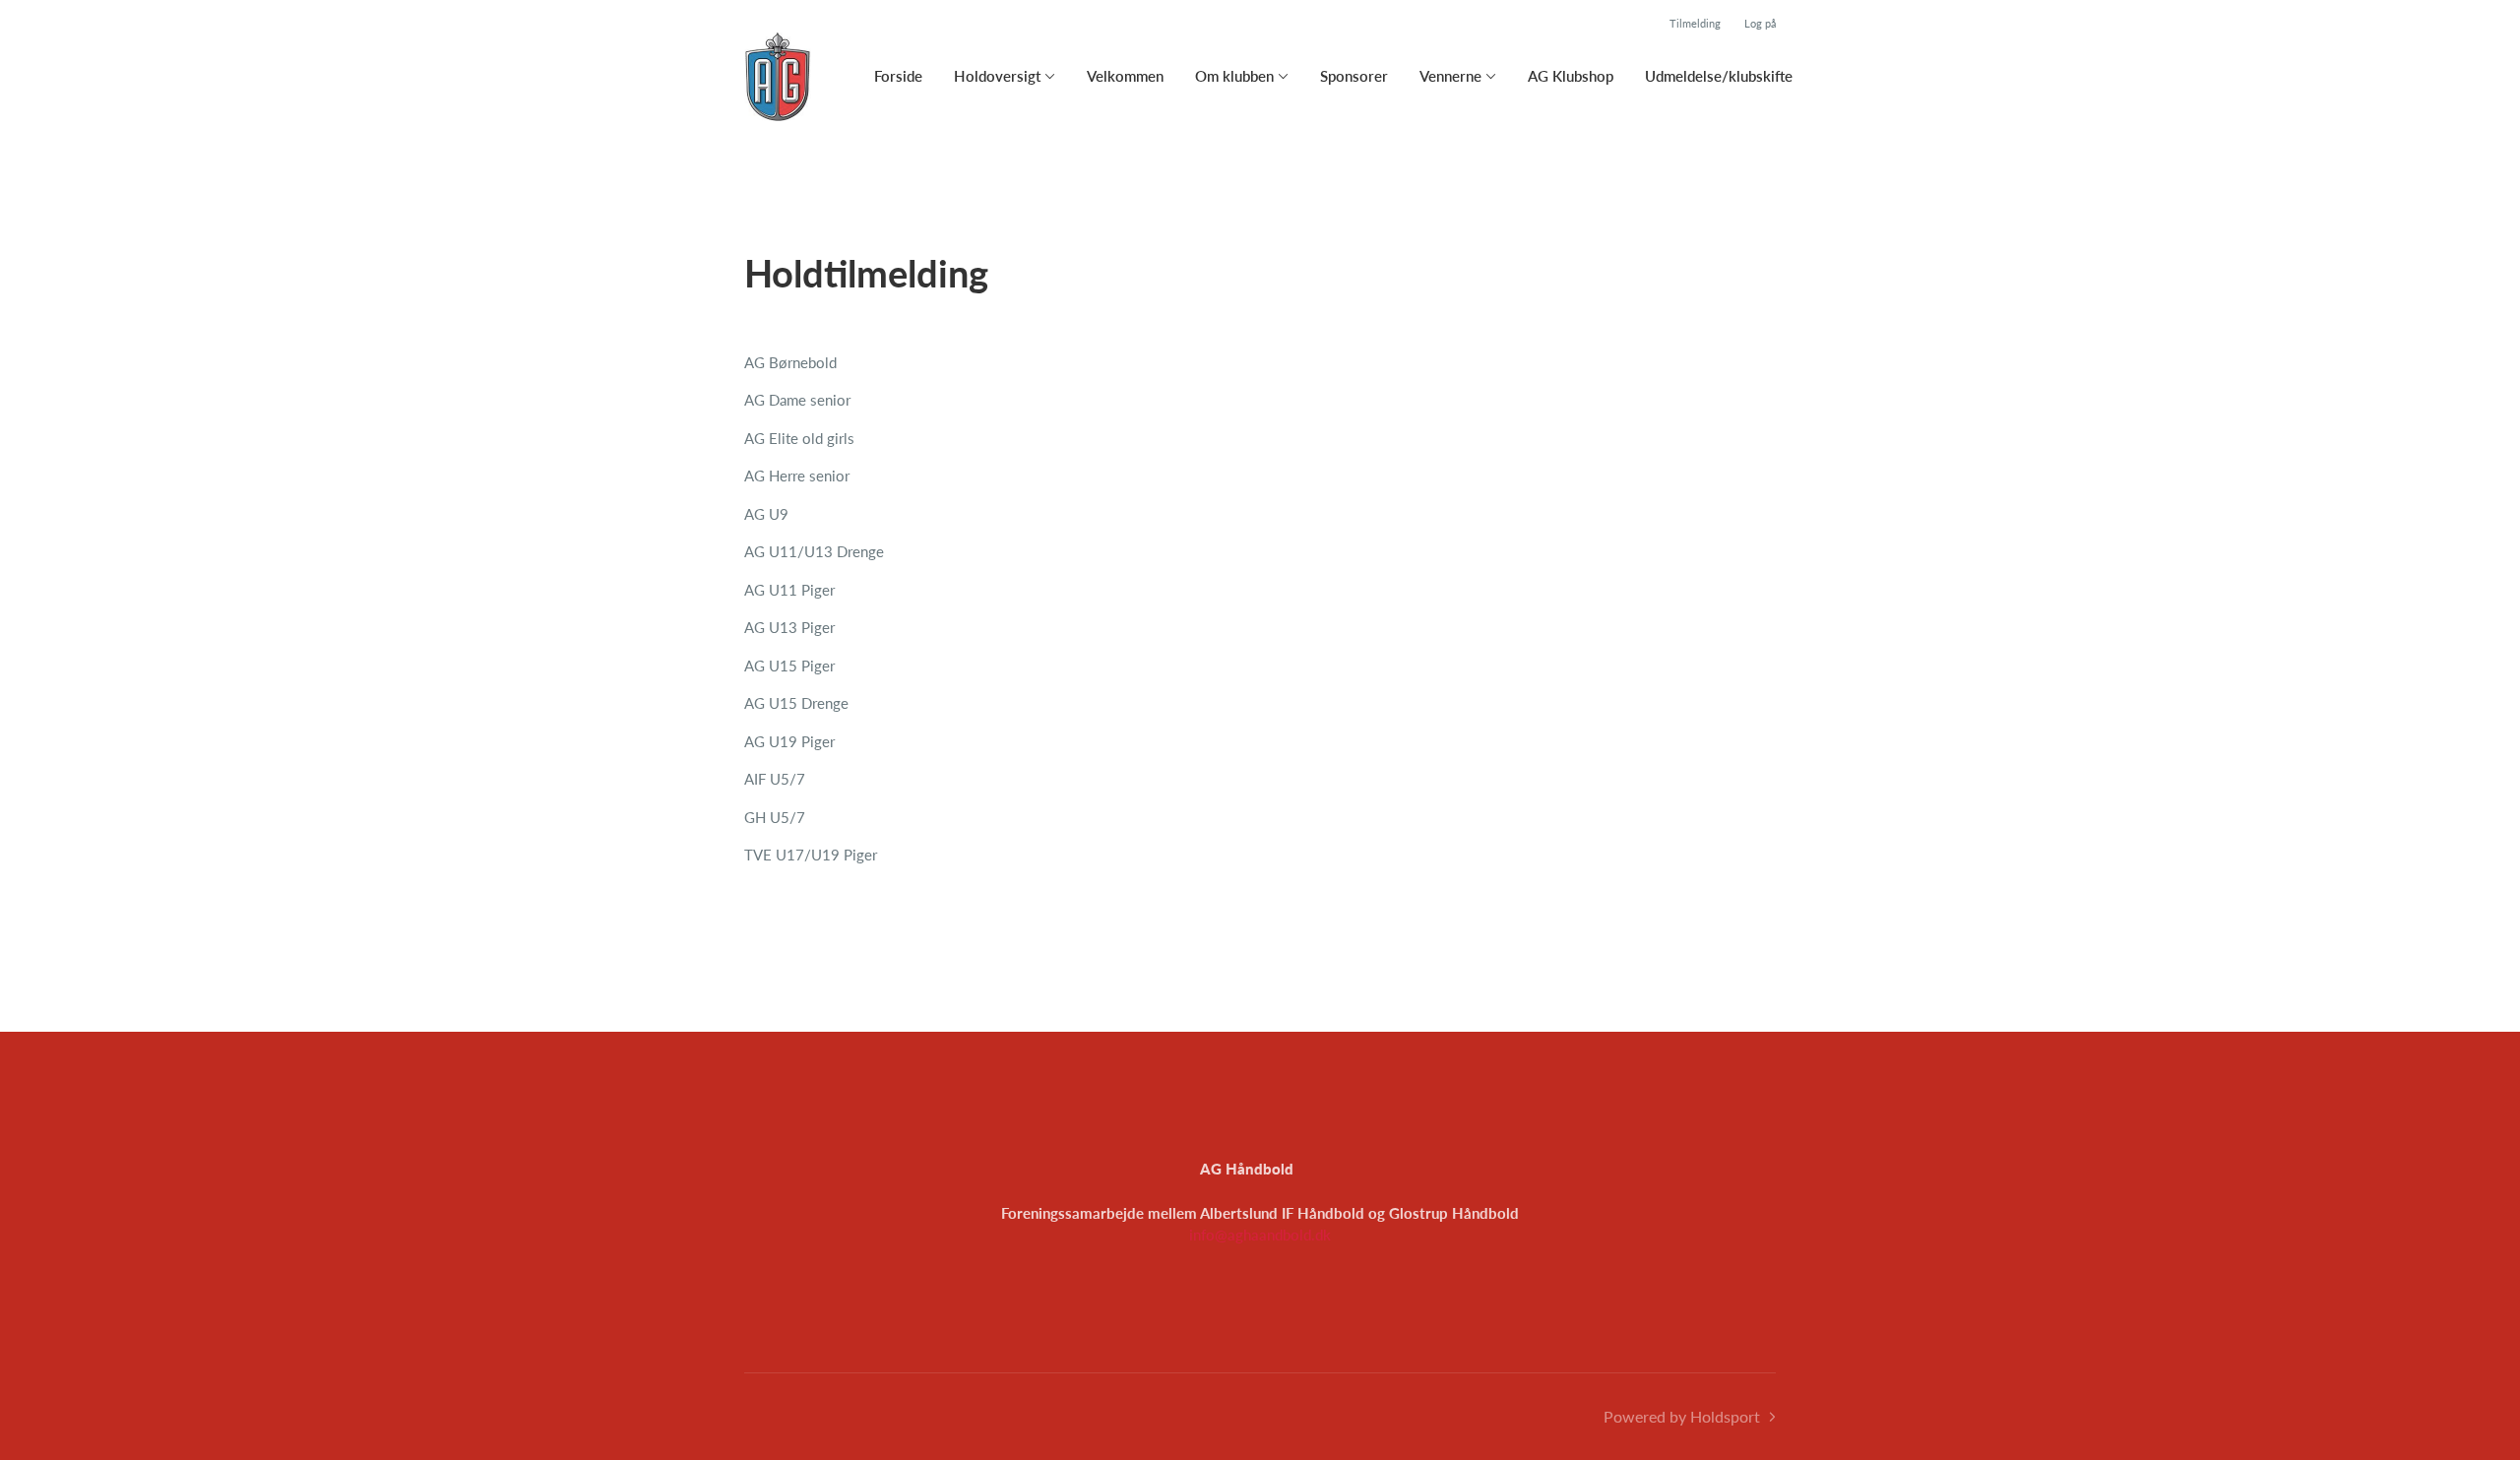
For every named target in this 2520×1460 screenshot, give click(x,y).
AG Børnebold (790, 362)
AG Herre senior (797, 476)
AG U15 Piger (789, 666)
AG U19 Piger (789, 741)
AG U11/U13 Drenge (814, 551)
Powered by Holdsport (1682, 1416)
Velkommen (1125, 76)
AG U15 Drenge (796, 703)
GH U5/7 (775, 817)
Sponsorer (1354, 76)
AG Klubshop (1571, 76)
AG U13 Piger (789, 627)
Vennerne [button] (1450, 76)
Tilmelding (1695, 23)
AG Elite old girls (799, 438)
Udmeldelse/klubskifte (1719, 76)
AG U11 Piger (789, 590)
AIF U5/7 (775, 779)
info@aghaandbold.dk (1260, 1235)
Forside (898, 76)
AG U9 (766, 514)
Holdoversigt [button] (997, 76)
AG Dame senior (797, 400)
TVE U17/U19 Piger (811, 855)
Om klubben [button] (1234, 76)
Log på (1760, 23)
